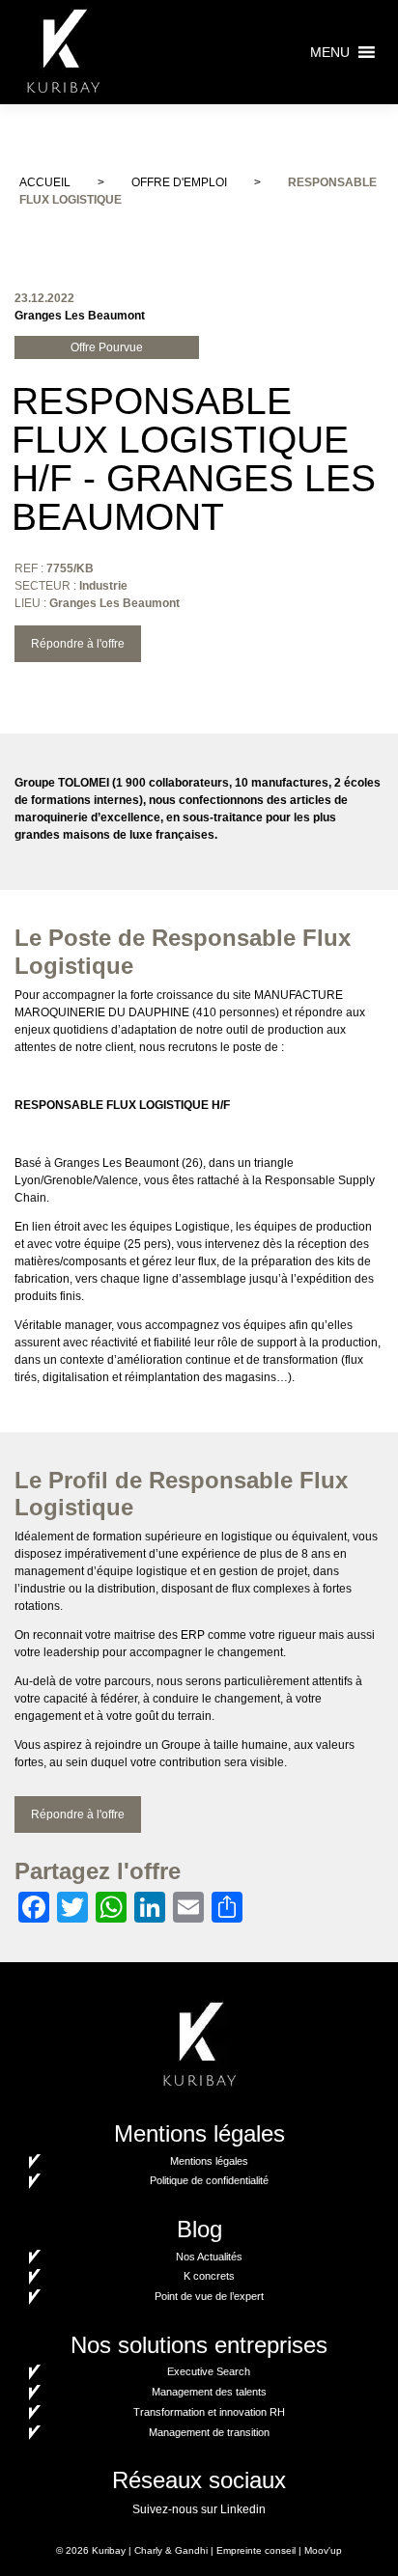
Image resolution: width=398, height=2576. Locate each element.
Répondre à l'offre (78, 644)
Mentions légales (209, 2161)
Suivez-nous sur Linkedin (199, 2509)
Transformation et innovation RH (209, 2412)
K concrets (209, 2276)
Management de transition (209, 2432)
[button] (330, 52)
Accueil (45, 182)
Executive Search (209, 2371)
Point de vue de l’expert (209, 2296)
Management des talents (209, 2392)
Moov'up (323, 2550)
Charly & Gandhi (171, 2550)
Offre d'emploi (179, 182)
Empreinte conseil (256, 2550)
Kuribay (109, 2550)
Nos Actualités (209, 2257)
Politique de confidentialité (209, 2180)
